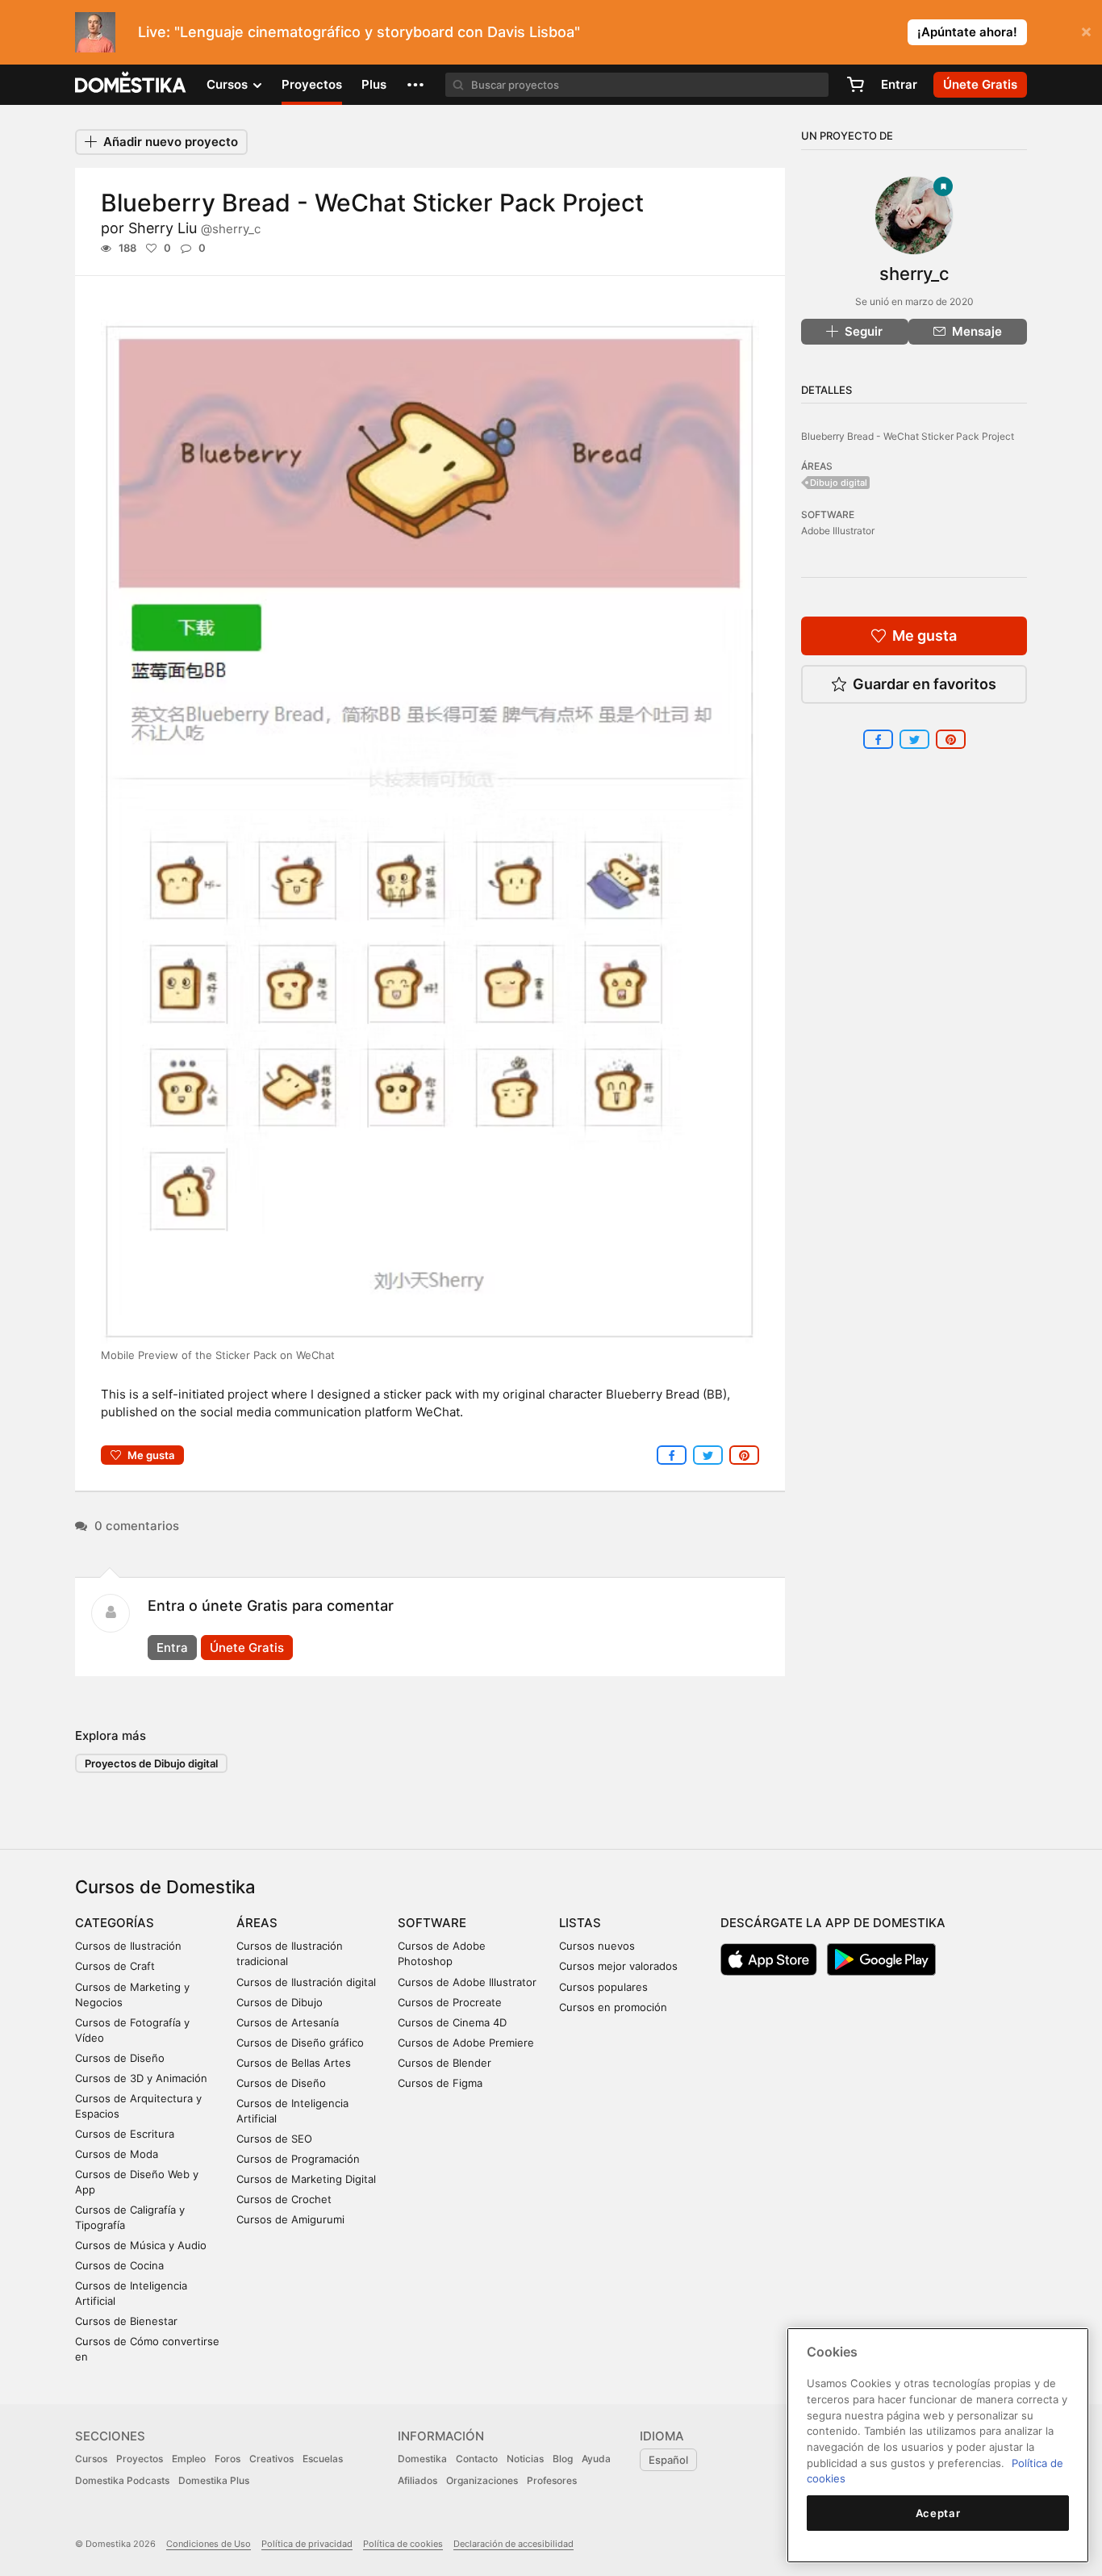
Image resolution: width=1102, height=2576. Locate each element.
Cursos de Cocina (119, 2265)
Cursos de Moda (117, 2154)
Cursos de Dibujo (280, 2002)
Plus (374, 84)
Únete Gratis (247, 1648)
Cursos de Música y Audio (141, 2245)
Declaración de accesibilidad (513, 2544)
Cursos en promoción (613, 2007)
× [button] (1086, 31)
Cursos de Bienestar (126, 2321)
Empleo (189, 2459)
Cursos (91, 2459)
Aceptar (938, 2513)
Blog (563, 2459)
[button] (415, 85)
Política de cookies (403, 2544)
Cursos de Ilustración (128, 1946)
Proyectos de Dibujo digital (151, 1763)
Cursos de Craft (115, 1966)
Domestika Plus (214, 2480)
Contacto (477, 2459)
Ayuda (596, 2459)
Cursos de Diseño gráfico (300, 2043)
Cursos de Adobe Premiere (466, 2043)
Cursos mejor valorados (618, 1966)
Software (432, 1923)
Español (668, 2460)
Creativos (271, 2459)
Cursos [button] (229, 84)
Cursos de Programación (298, 2159)
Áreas (257, 1923)
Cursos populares (603, 1987)
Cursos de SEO (274, 2139)
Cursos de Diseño (120, 2058)
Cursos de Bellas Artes (294, 2063)
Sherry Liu (194, 228)
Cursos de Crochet (284, 2199)
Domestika (422, 2459)
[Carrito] (855, 85)
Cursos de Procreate (450, 2002)
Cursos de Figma (440, 2083)
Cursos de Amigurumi (290, 2219)
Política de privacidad (307, 2544)
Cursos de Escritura (125, 2134)
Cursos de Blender (445, 2063)
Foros (227, 2459)
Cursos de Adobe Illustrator (467, 1982)
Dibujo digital (839, 483)
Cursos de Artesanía (288, 2022)
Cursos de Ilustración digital (306, 1982)
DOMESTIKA (131, 85)
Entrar (899, 84)
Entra (172, 1648)
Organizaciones (482, 2480)
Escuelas (323, 2459)
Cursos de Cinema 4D (452, 2022)
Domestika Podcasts (122, 2480)
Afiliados (417, 2480)
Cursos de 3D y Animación (141, 2078)
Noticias (525, 2459)
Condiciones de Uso (209, 2544)
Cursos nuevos (597, 1946)
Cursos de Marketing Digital (306, 2179)
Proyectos (312, 84)
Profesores (552, 2480)
